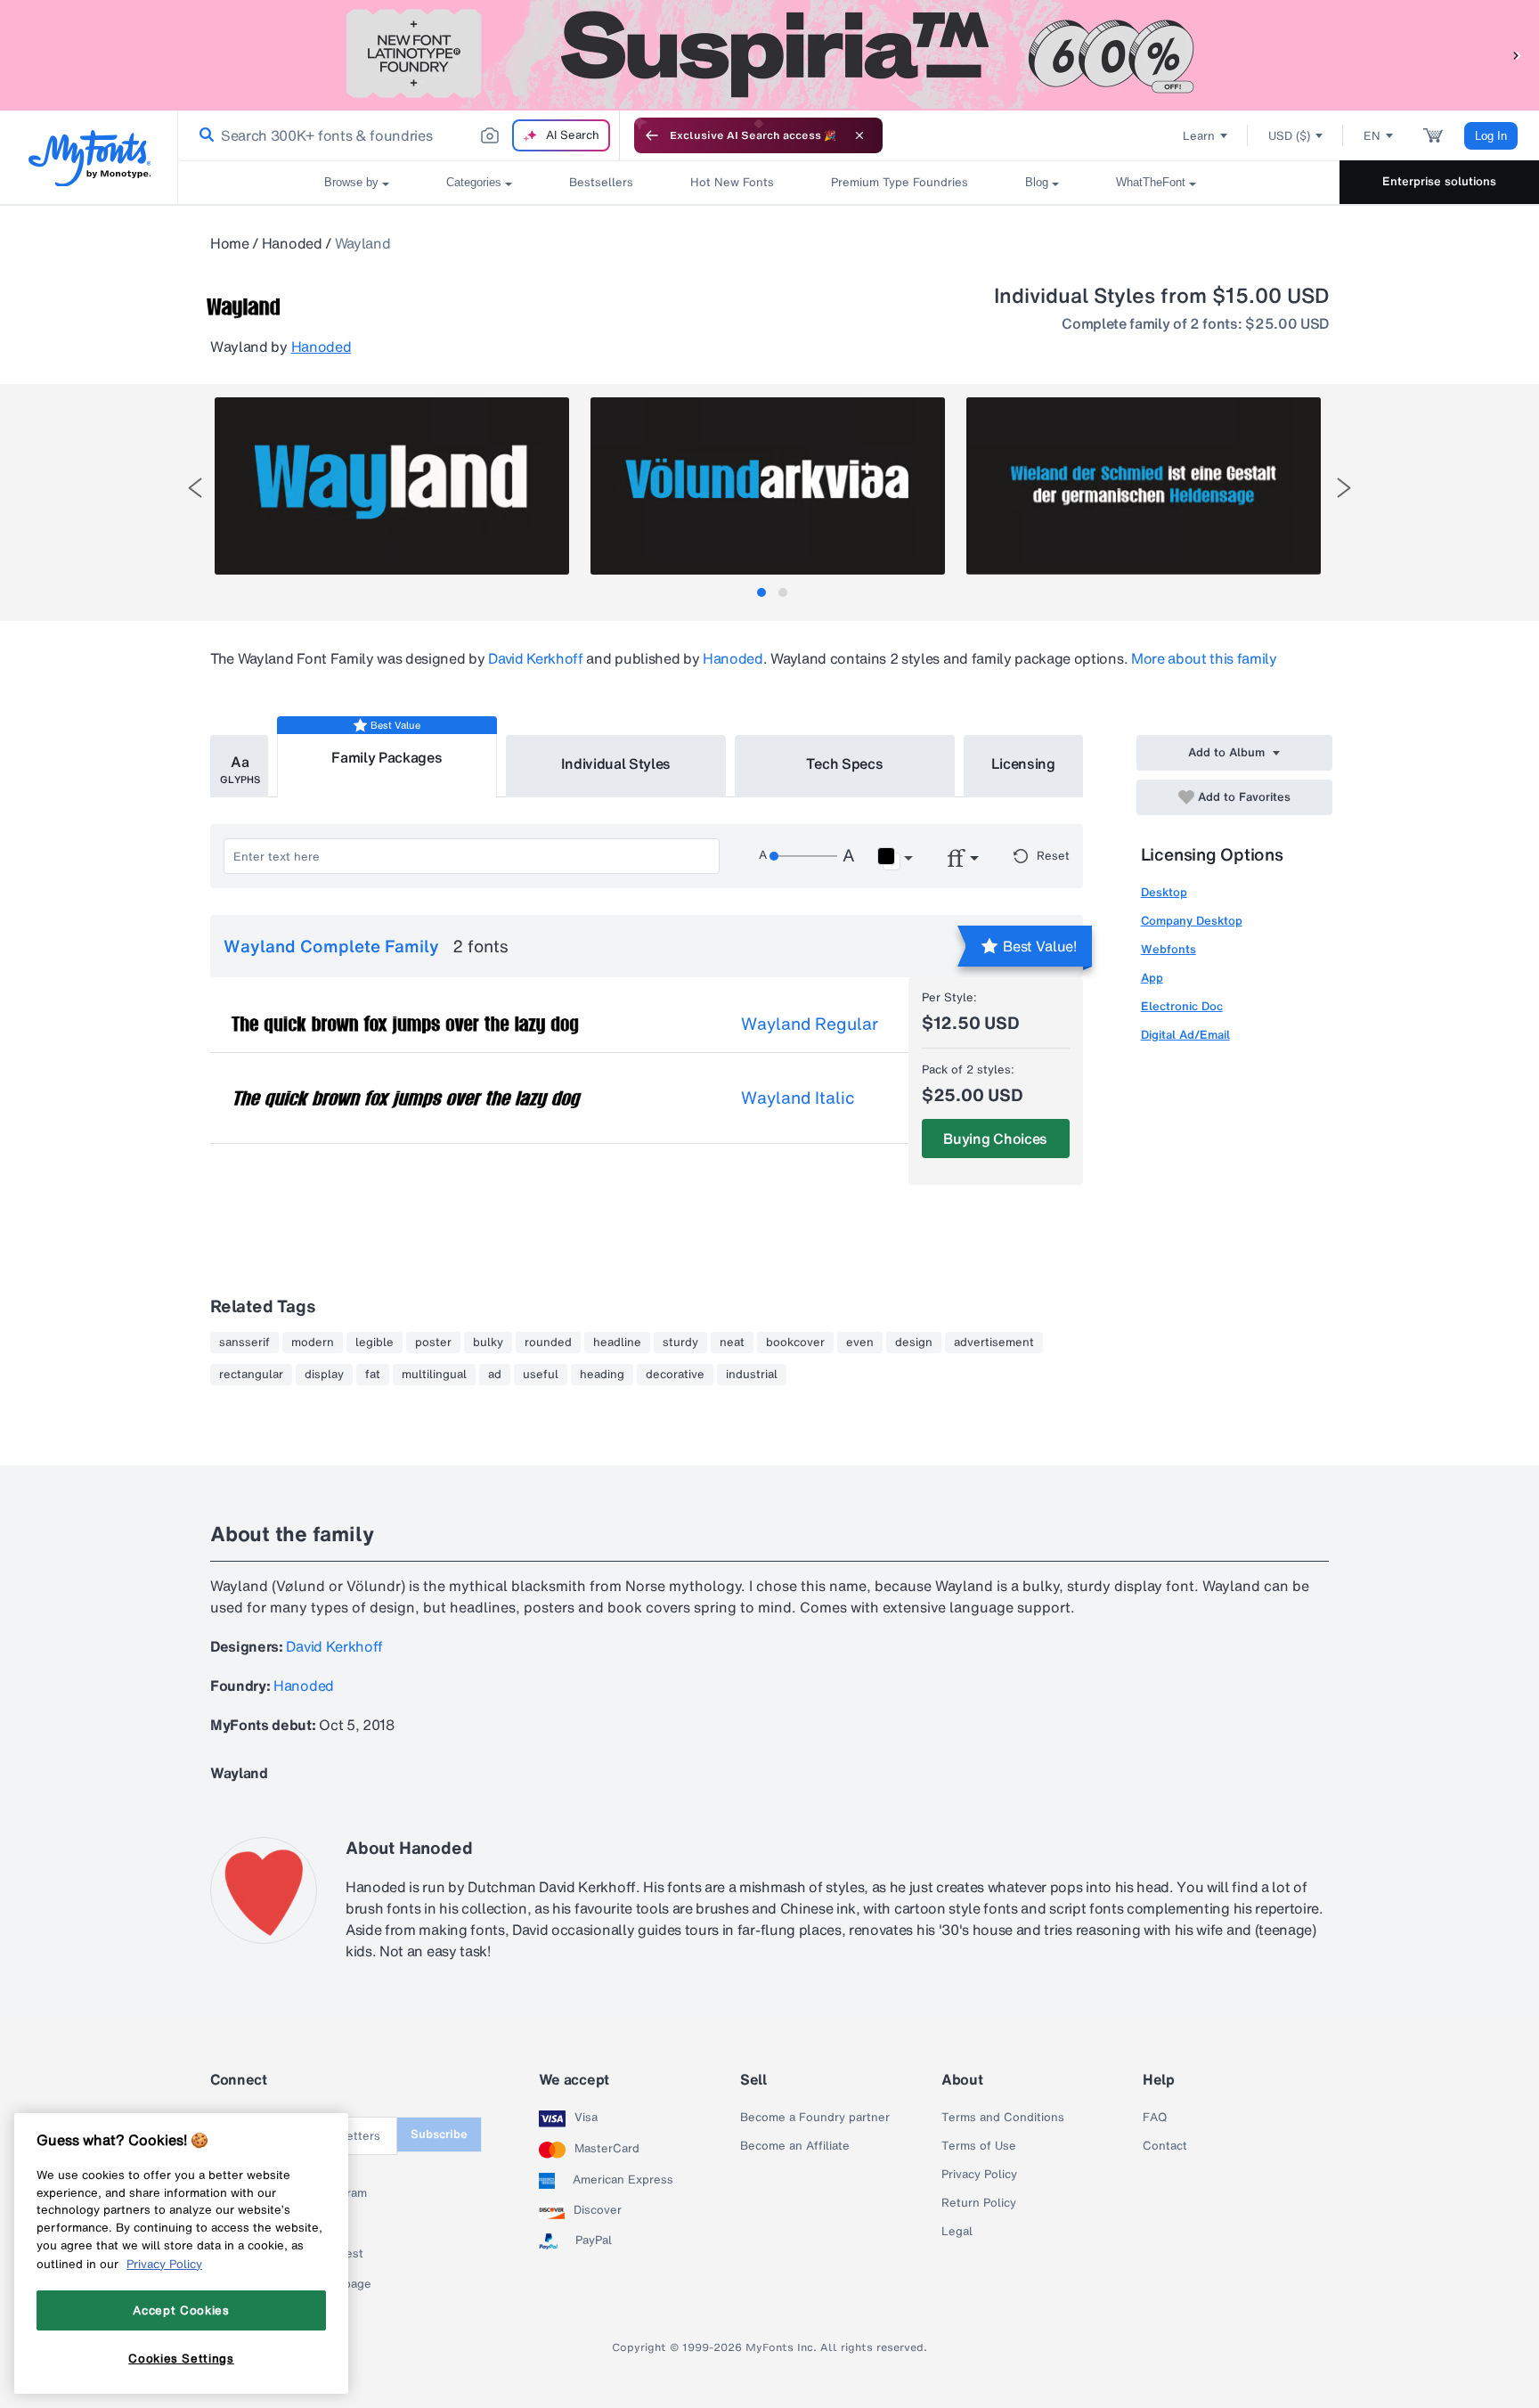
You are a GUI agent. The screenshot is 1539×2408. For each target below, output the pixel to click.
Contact (1165, 2146)
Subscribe (439, 2134)
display (324, 1375)
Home (230, 243)
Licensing (1023, 763)
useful (541, 1375)
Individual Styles (616, 763)
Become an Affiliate (795, 2146)
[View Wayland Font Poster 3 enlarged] (1144, 486)
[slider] (803, 856)
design (914, 1343)
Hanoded (292, 243)
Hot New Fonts (732, 182)
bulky (488, 1343)
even (860, 1343)
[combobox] (399, 135)
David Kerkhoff (536, 658)
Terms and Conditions (1003, 2118)
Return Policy (979, 2203)
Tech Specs (845, 763)
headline (617, 1343)
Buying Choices (995, 1139)
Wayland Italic (798, 1098)
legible (375, 1343)
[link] (203, 135)
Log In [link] (1491, 136)
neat (732, 1343)
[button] (1517, 55)
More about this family (1204, 658)
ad (495, 1375)
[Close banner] (859, 135)
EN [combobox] (1372, 136)
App (1152, 978)
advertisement (994, 1343)
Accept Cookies (181, 2310)
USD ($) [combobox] (1289, 136)
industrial (752, 1375)
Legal (957, 2232)
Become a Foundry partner (815, 2118)
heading (602, 1375)
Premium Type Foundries (900, 182)
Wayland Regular (810, 1024)
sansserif (244, 1343)
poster (433, 1343)
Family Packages (387, 757)
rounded (548, 1343)
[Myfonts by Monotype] (90, 158)
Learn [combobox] (1199, 136)
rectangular (251, 1375)
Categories (474, 182)
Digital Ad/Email (1185, 1035)
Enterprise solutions (1439, 181)
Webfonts (1168, 949)
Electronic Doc (1182, 1006)
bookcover (795, 1343)
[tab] (761, 592)
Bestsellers (601, 182)
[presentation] (195, 488)
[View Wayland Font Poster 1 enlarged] (392, 486)
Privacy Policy (979, 2175)
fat (373, 1375)
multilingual (434, 1375)
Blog (1037, 182)
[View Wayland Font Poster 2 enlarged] (768, 486)
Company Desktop (1192, 921)
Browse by (351, 182)
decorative (675, 1375)
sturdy (680, 1343)
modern (313, 1343)
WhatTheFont (1151, 182)
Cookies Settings (181, 2357)
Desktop (1164, 892)
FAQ (1155, 2118)
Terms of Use (979, 2146)
